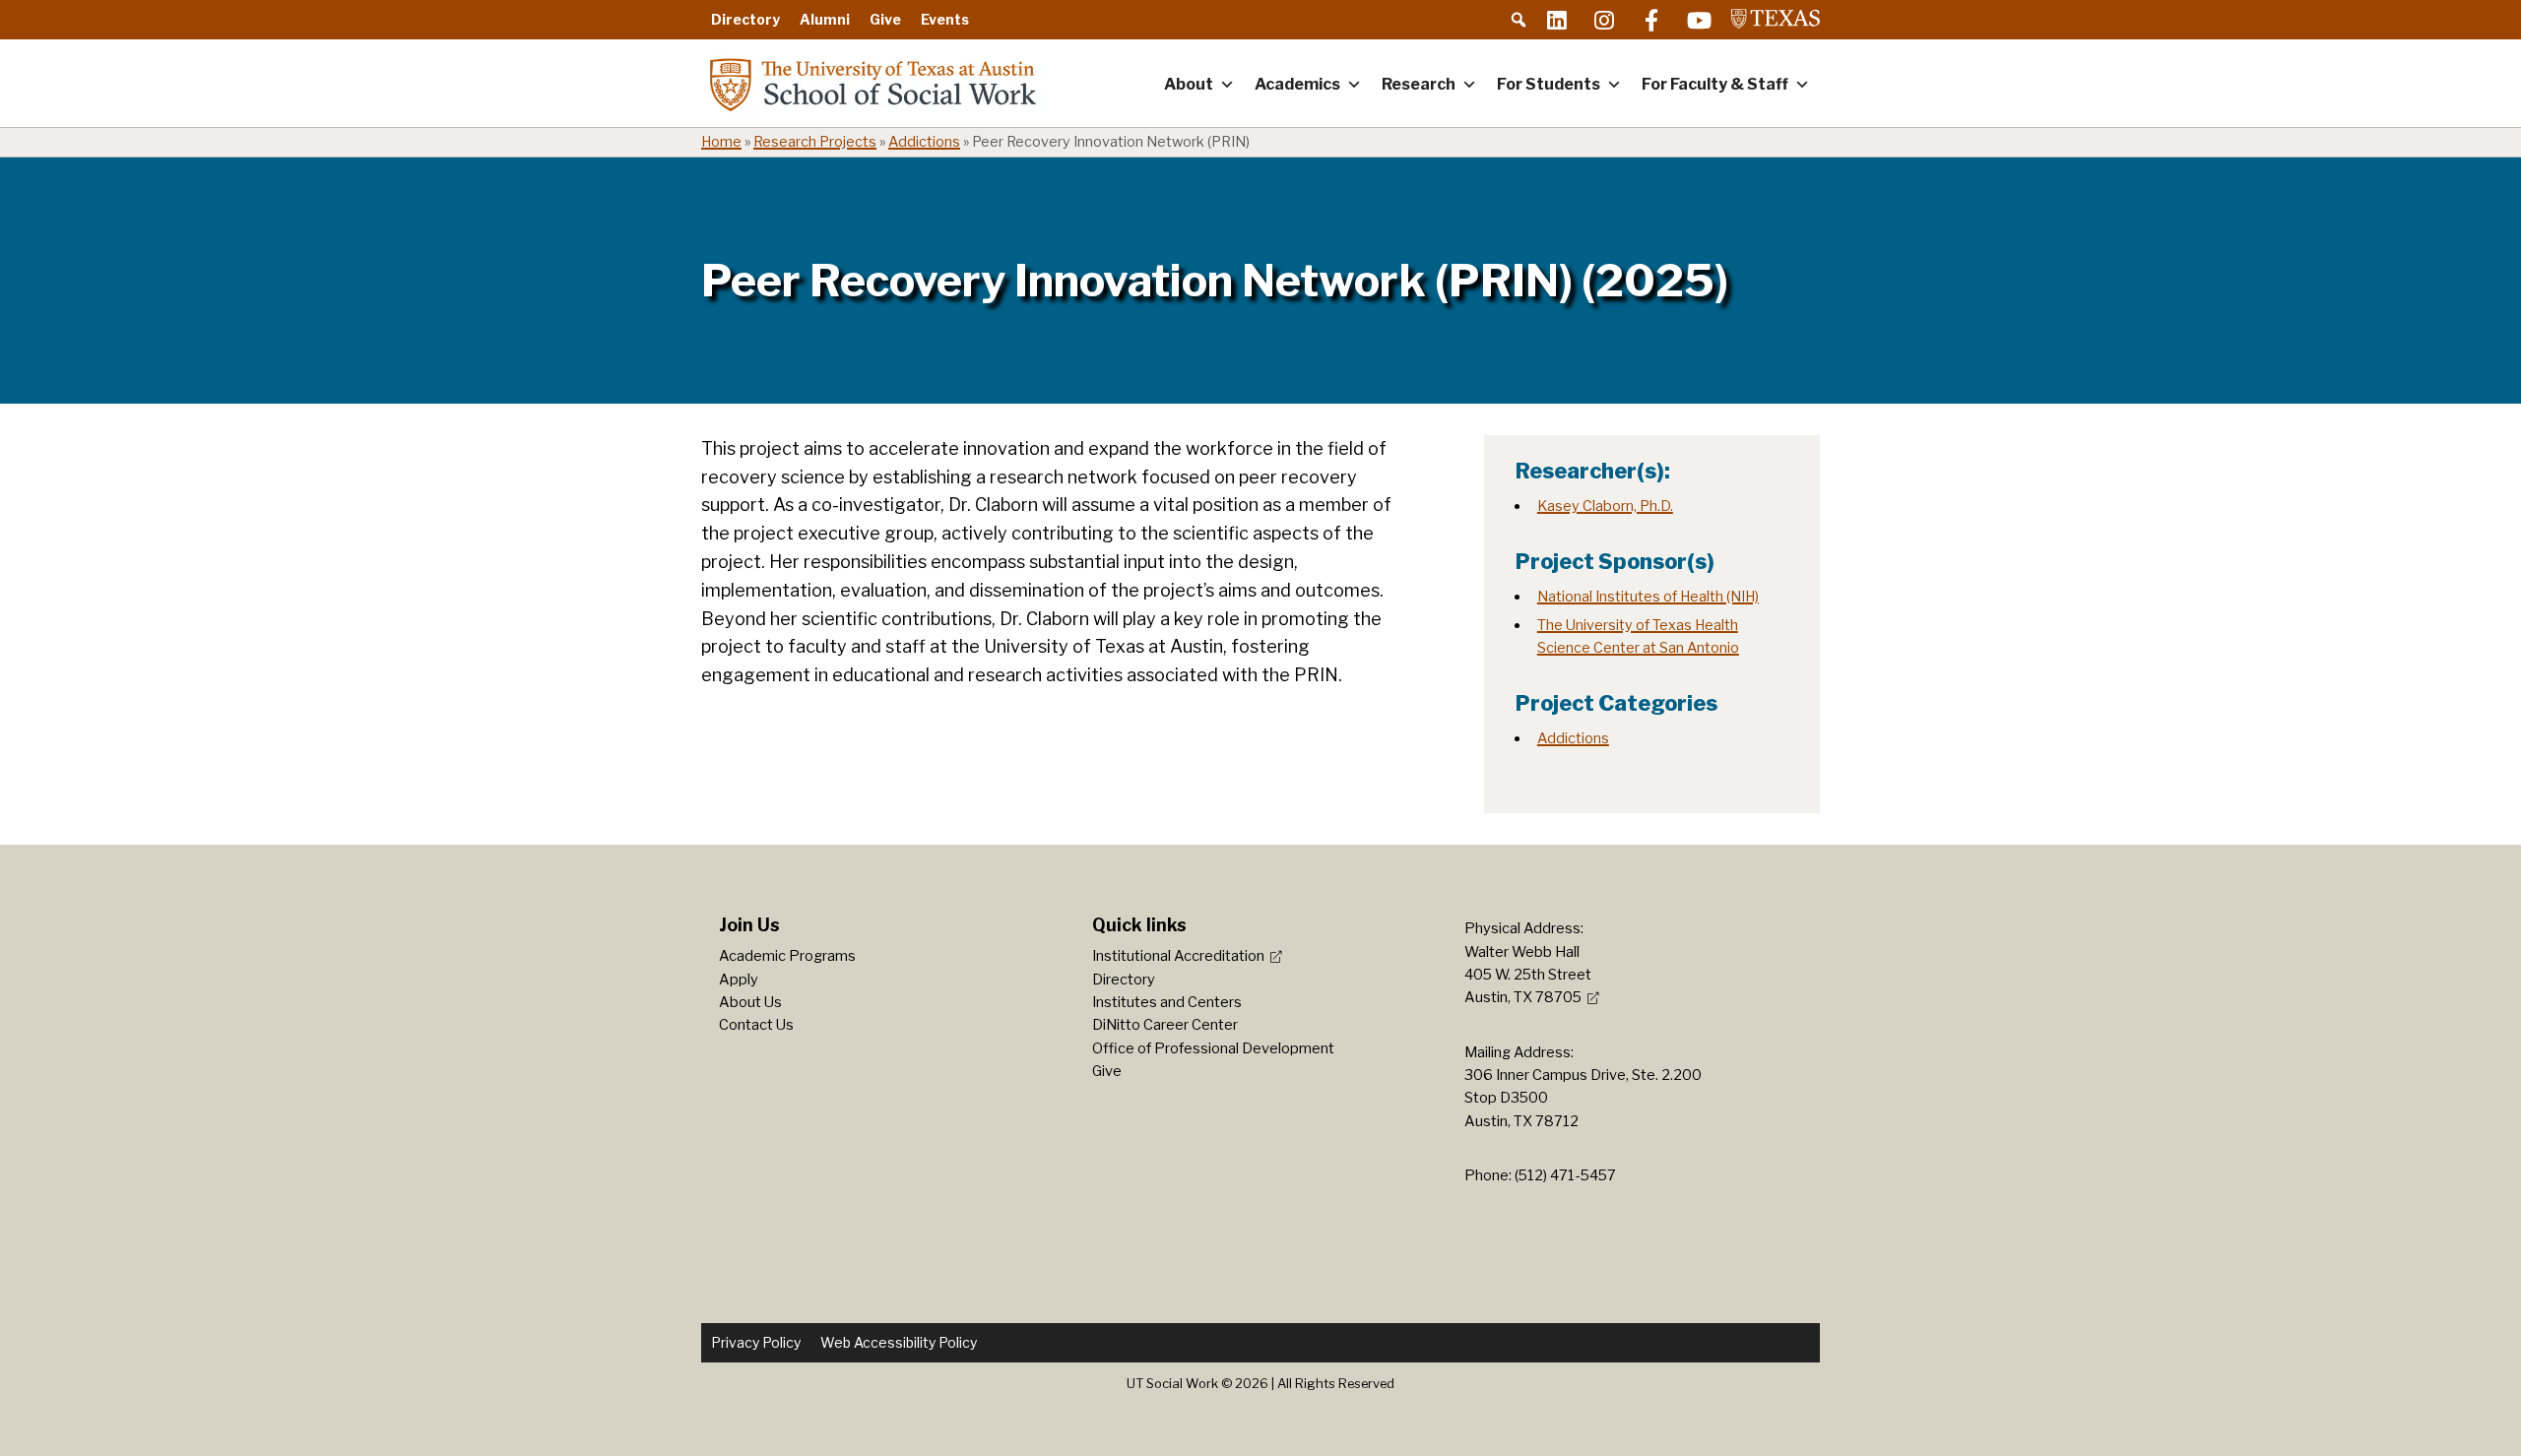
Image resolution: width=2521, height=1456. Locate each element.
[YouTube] (1699, 20)
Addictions (924, 142)
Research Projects (815, 142)
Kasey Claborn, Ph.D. (1605, 506)
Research (1419, 84)
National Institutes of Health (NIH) (1648, 597)
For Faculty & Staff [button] (1715, 84)
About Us (750, 1002)
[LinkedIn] (1557, 20)
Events (945, 19)
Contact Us (756, 1025)
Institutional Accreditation (1178, 956)
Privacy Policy (756, 1342)
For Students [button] (1549, 84)
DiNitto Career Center (1165, 1025)
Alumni (825, 19)
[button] (1519, 20)
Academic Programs (787, 956)
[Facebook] (1651, 20)
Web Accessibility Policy (899, 1342)
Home (721, 142)
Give (885, 19)
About (1189, 84)
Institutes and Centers (1167, 1002)
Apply (739, 980)
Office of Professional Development (1213, 1048)
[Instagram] (1604, 20)
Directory (745, 19)
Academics (1297, 84)
